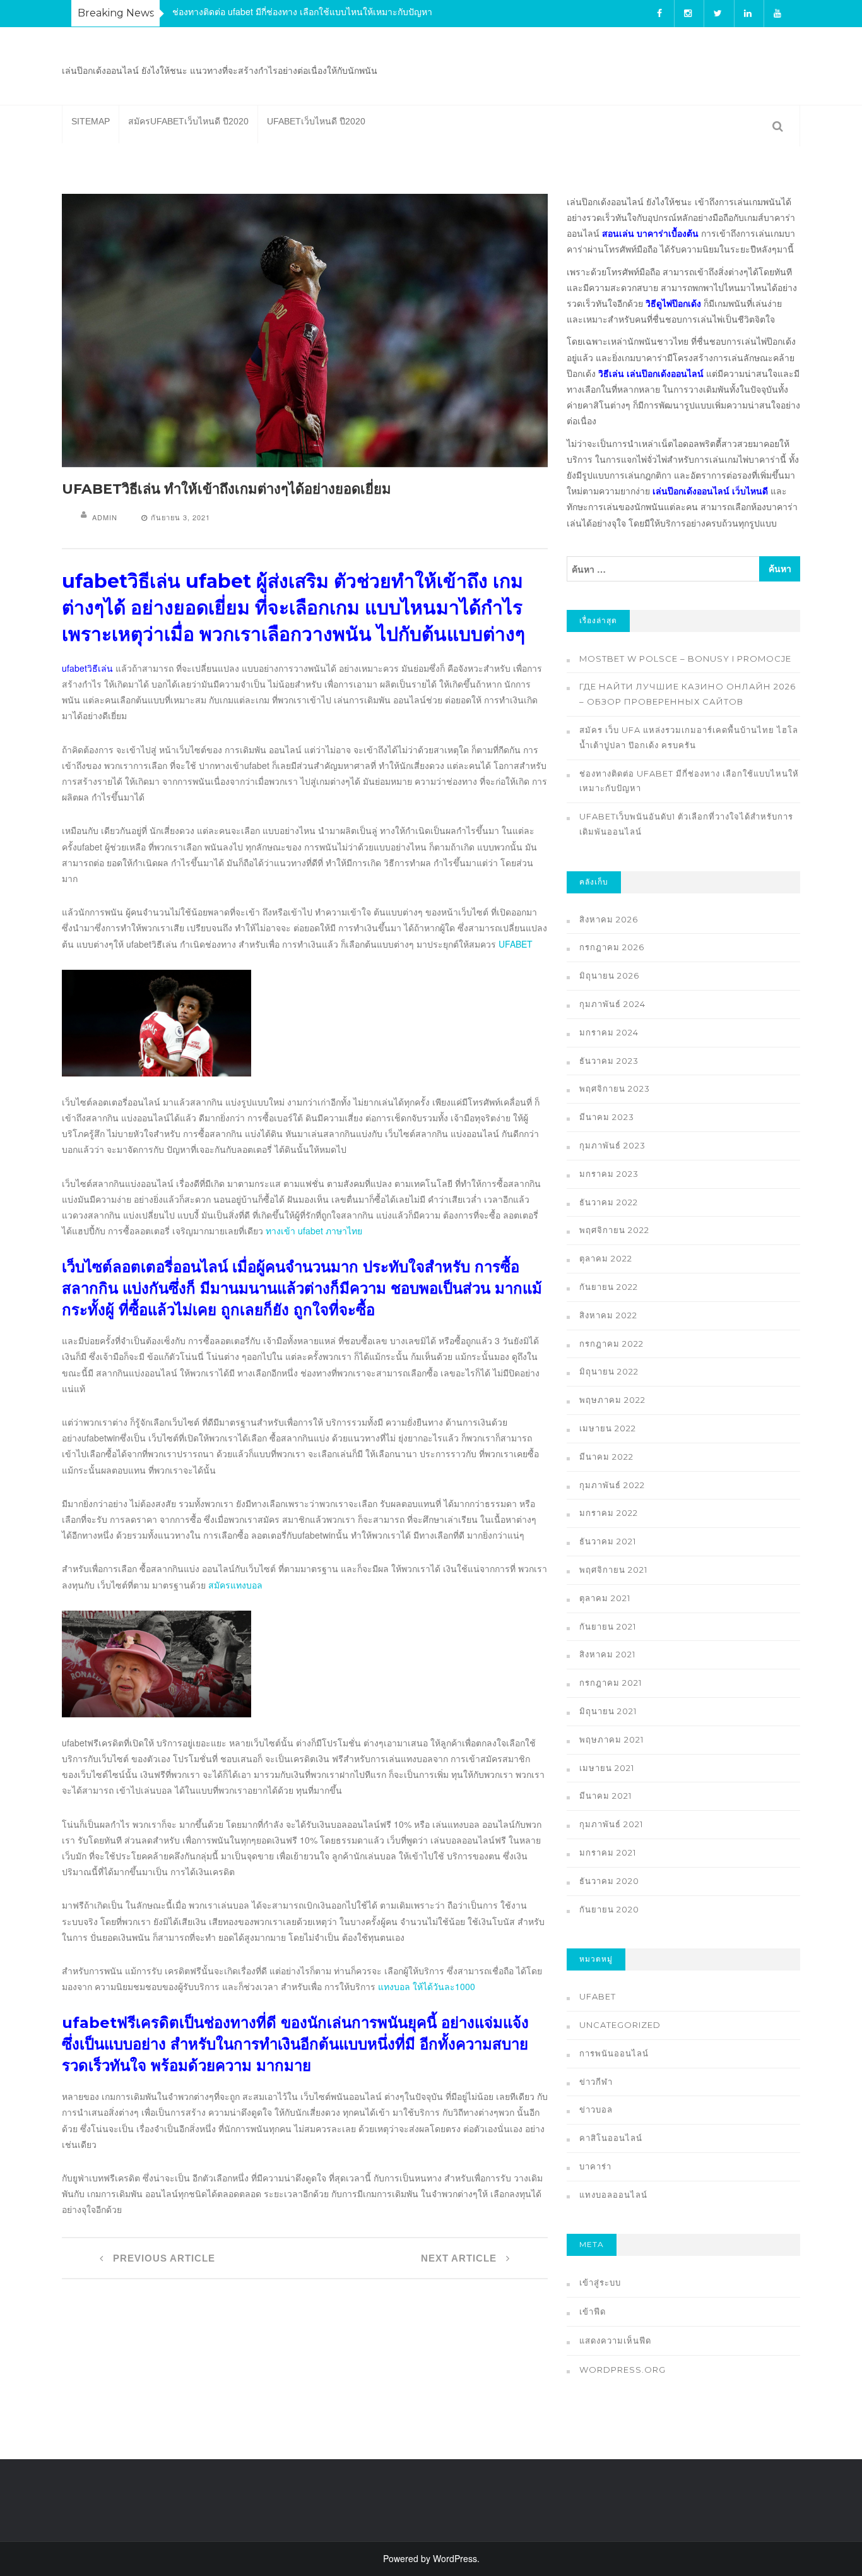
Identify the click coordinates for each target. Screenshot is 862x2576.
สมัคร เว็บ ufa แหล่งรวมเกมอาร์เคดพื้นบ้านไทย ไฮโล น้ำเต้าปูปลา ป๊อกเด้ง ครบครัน (689, 737)
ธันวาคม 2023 (609, 1061)
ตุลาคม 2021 (605, 1598)
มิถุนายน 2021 (608, 1711)
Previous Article (162, 2258)
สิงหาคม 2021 (607, 1654)
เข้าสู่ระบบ (600, 2282)
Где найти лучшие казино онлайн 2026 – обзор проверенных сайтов (688, 694)
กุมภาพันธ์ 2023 (612, 1145)
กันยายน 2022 (609, 1287)
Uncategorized (620, 2025)
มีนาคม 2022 (606, 1457)
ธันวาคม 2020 (609, 1881)
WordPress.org (623, 2370)
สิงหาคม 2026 (609, 919)
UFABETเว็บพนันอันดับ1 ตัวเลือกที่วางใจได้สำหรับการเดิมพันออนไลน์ (686, 824)
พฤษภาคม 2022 (612, 1400)
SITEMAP (91, 121)
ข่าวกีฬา (596, 2082)
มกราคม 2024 (609, 1032)
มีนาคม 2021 (605, 1796)
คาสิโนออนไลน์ (611, 2138)
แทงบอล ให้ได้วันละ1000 (427, 1986)
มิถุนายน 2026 (609, 975)
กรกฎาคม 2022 (611, 1344)
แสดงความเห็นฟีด (615, 2340)
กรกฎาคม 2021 (611, 1683)
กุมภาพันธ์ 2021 (611, 1824)
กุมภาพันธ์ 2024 (612, 1004)
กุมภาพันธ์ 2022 (612, 1485)
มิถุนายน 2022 (609, 1371)
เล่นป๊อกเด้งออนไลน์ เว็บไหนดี (710, 491)
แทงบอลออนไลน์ (613, 2195)
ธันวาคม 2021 (608, 1541)
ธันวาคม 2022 (609, 1202)
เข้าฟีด (593, 2311)
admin (105, 517)
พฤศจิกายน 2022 (614, 1230)
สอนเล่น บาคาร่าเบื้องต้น (650, 233)
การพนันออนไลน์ (614, 2053)
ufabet (598, 1996)
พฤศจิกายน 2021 (613, 1570)
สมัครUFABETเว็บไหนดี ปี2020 (188, 121)
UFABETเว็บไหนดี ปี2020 (316, 121)
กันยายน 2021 (608, 1626)
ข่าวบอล (596, 2109)
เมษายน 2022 (608, 1428)
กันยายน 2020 (609, 1909)
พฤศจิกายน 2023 (615, 1088)
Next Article (460, 2258)
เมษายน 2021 (607, 1768)
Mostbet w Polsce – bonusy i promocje (685, 659)
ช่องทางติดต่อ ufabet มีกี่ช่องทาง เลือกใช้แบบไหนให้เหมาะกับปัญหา (302, 11)
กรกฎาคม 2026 (612, 947)
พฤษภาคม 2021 (611, 1739)
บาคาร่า (595, 2166)
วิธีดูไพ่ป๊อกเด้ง (673, 303)
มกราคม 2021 (608, 1852)
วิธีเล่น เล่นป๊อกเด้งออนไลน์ (651, 373)
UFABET (516, 944)
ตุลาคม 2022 (606, 1258)
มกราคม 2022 (609, 1513)
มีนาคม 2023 (607, 1117)
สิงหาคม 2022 (608, 1315)
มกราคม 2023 (609, 1174)
